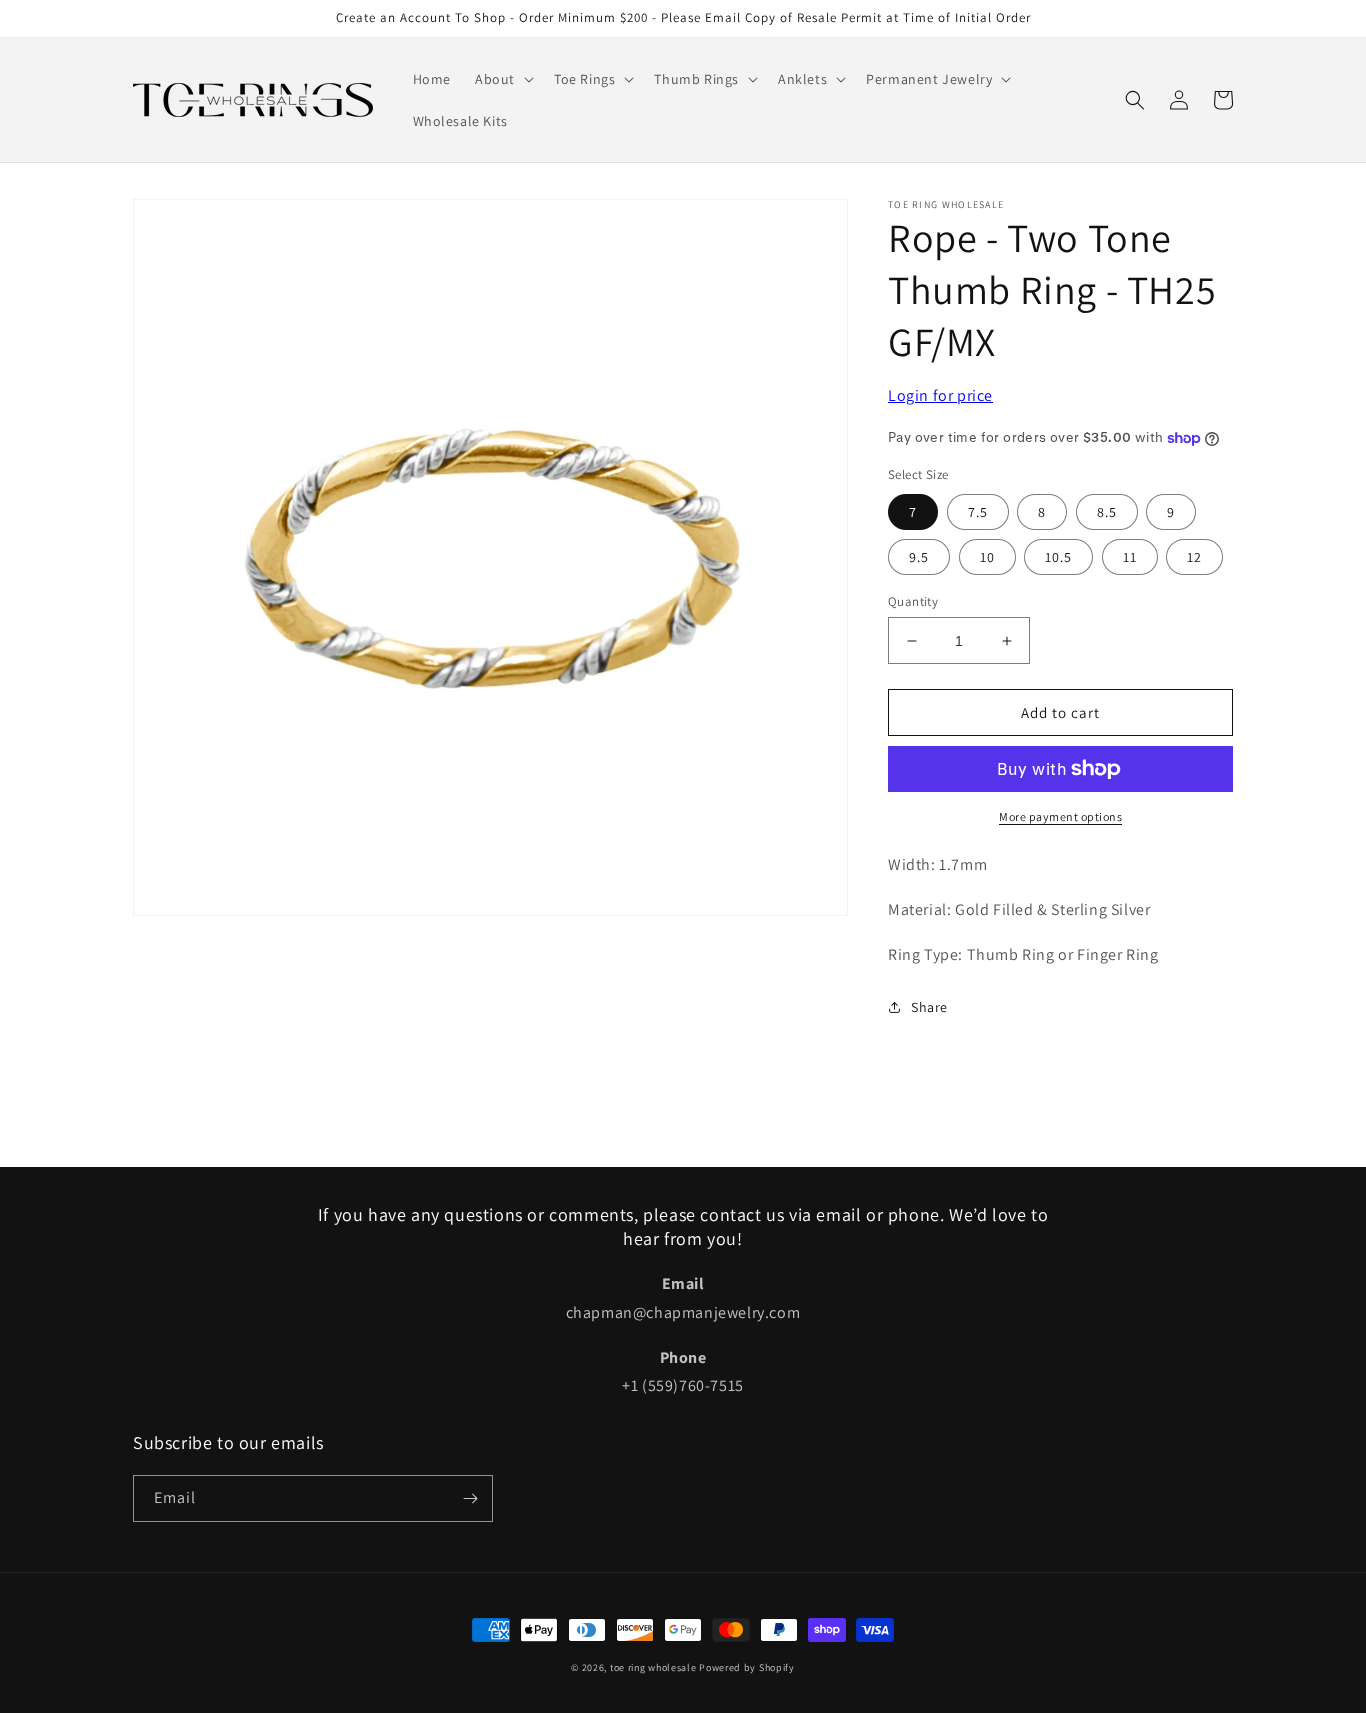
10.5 (1058, 557)
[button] (502, 79)
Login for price (940, 395)
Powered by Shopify (747, 1667)
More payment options (1060, 816)
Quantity (913, 601)
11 (1130, 557)
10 (987, 557)
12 (1194, 557)
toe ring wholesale (653, 1667)
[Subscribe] (470, 1498)
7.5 (978, 512)
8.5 (1107, 512)
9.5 (919, 557)
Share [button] (929, 1007)
